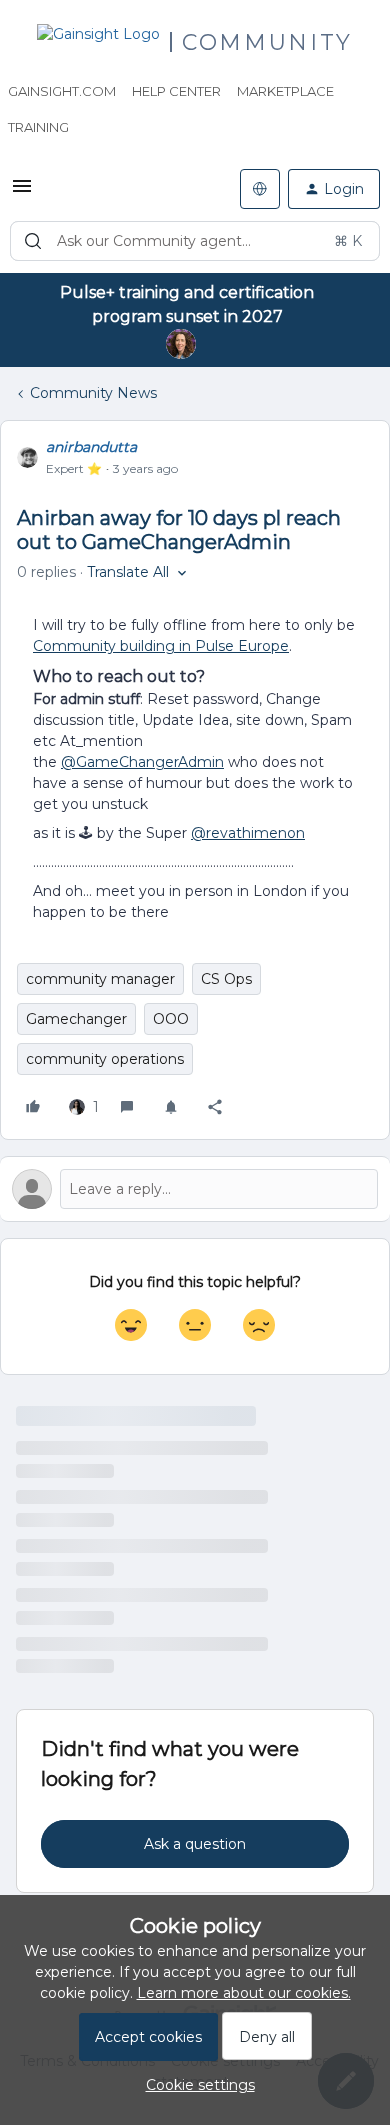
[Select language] (260, 189)
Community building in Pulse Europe (161, 646)
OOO (171, 1019)
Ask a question (195, 1844)
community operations (105, 1059)
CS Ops (226, 979)
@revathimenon (248, 833)
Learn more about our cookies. (244, 1993)
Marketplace (285, 91)
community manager (100, 979)
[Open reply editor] (195, 1189)
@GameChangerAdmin (142, 762)
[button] (22, 193)
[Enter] (33, 241)
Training (38, 127)
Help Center (176, 91)
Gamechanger (76, 1019)
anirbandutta (91, 447)
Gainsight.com (62, 91)
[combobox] (195, 241)
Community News (93, 393)
